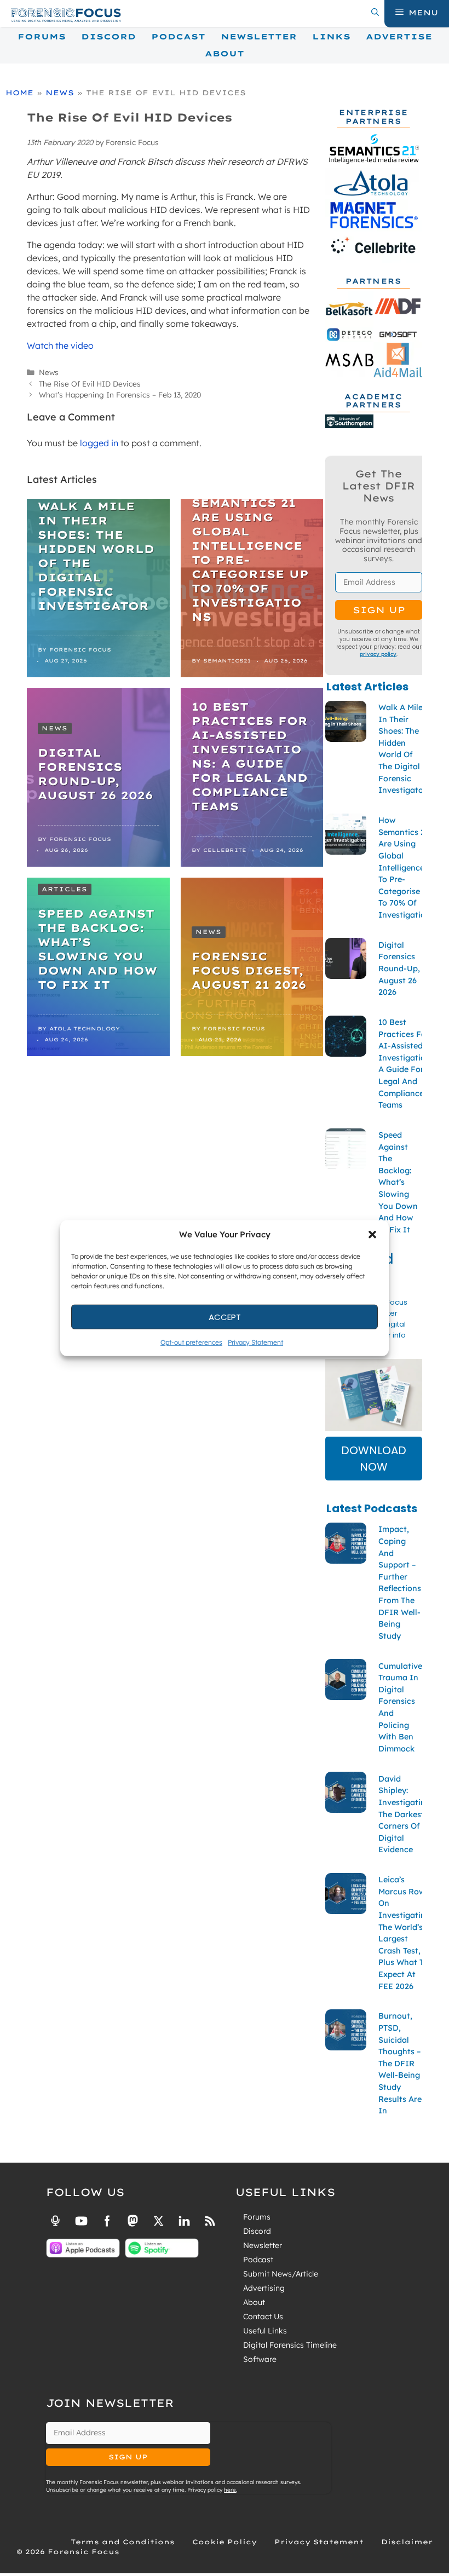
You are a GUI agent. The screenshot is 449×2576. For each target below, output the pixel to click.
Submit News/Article (281, 2274)
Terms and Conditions (123, 2542)
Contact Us (263, 2316)
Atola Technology (85, 1028)
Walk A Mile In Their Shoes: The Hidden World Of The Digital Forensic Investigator (96, 556)
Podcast (178, 37)
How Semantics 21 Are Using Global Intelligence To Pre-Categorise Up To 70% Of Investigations (250, 553)
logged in (99, 443)
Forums (42, 37)
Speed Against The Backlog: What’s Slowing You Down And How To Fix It (97, 949)
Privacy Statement (255, 1342)
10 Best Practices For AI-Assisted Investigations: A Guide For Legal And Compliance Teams (250, 756)
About (225, 54)
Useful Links (265, 2331)
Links (331, 37)
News (60, 93)
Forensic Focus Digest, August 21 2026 (249, 970)
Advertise (399, 37)
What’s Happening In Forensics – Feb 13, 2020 (120, 394)
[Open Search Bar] (375, 13)
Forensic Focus (80, 650)
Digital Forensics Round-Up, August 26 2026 (95, 774)
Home (19, 93)
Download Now (374, 1459)
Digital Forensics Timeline (290, 2345)
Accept (225, 1316)
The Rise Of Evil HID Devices (90, 384)
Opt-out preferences (191, 1342)
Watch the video (60, 345)
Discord (108, 37)
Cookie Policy (225, 2542)
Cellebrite (225, 850)
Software (260, 2359)
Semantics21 (227, 661)
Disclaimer (407, 2542)
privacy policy (378, 654)
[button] (372, 1235)
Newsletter (259, 37)
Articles (65, 889)
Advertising (264, 2288)
